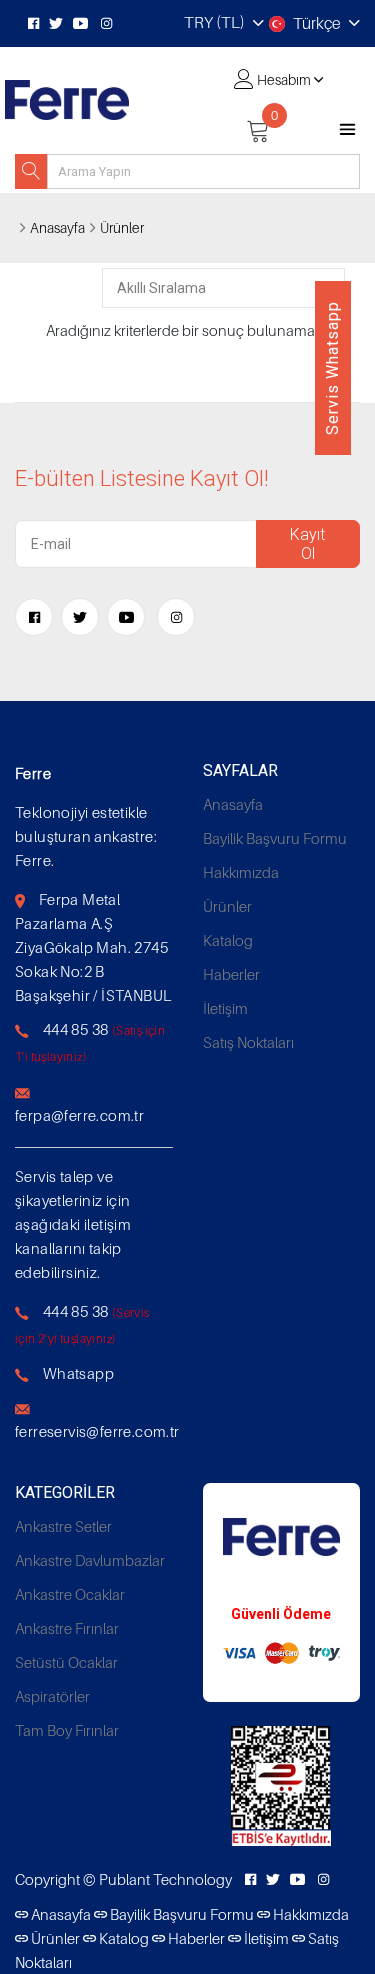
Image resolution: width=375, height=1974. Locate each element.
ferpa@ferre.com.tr (79, 1115)
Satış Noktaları (248, 1042)
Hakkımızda (241, 872)
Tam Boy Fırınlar (67, 1730)
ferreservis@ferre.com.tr (97, 1431)
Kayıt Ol (307, 544)
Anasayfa (57, 227)
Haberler (231, 974)
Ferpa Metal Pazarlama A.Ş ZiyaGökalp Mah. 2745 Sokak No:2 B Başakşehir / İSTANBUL (93, 947)
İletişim (225, 1008)
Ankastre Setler (63, 1526)
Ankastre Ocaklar (70, 1594)
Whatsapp (78, 1373)
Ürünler (122, 227)
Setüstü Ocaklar (66, 1662)
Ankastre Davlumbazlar (90, 1560)
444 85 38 (76, 1029)
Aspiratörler (52, 1696)
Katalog (228, 940)
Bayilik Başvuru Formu (275, 838)
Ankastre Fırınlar (67, 1628)
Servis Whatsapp (332, 368)
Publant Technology (165, 1879)
